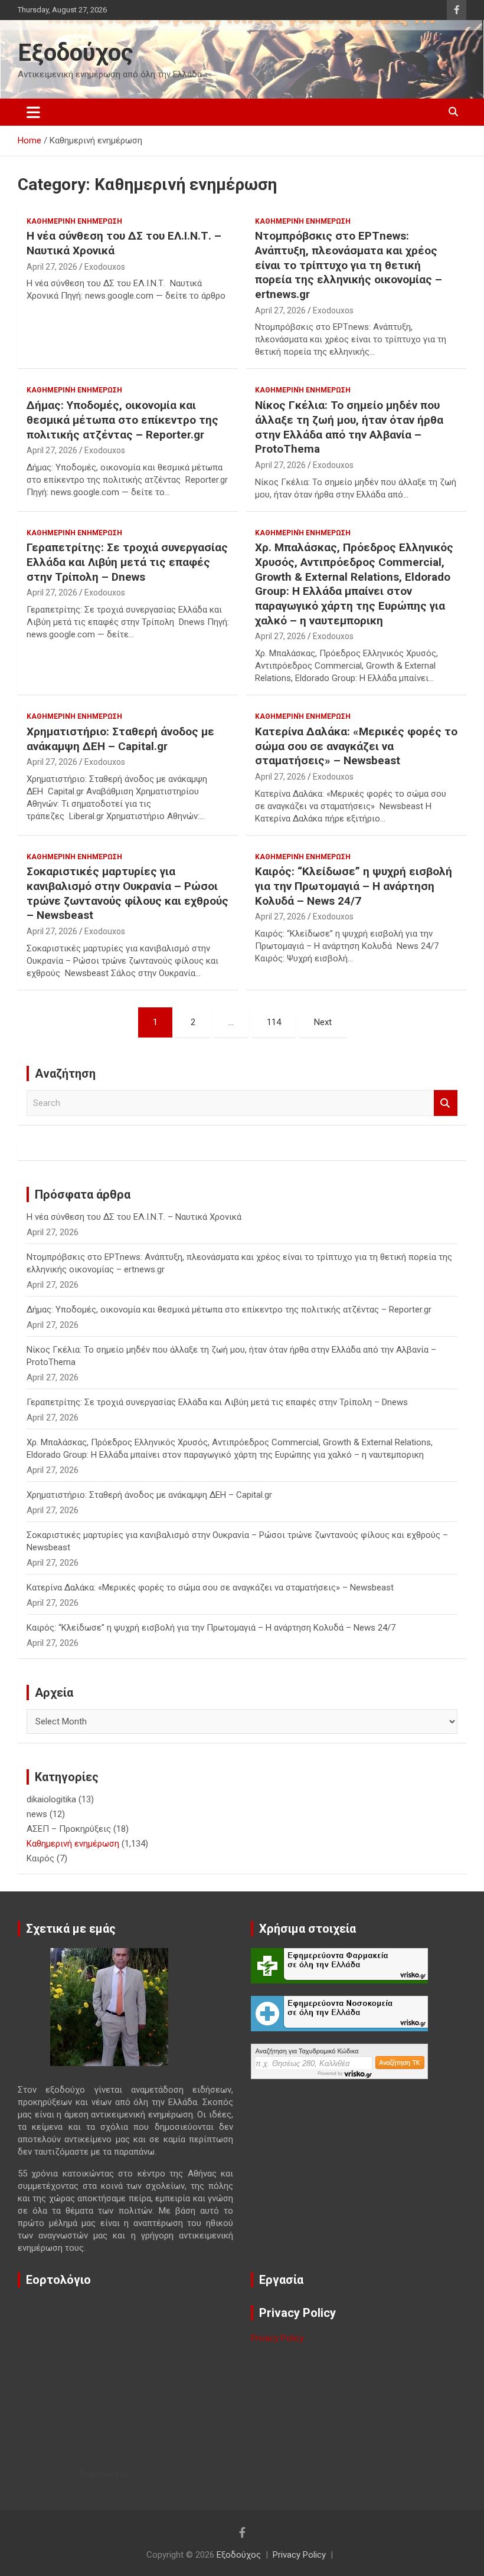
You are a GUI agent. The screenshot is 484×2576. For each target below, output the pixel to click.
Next (323, 1022)
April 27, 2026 (52, 267)
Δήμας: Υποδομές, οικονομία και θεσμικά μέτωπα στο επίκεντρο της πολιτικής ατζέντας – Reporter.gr (122, 420)
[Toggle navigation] (33, 112)
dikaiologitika (51, 1799)
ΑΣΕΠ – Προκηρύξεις (69, 1829)
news (37, 1814)
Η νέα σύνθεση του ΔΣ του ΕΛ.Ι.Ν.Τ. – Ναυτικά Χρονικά (134, 1217)
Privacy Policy (277, 2338)
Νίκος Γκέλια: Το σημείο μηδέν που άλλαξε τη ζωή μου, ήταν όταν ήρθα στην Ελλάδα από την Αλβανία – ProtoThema (349, 427)
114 (274, 1022)
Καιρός (40, 1858)
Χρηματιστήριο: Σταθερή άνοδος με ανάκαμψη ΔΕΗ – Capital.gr (120, 739)
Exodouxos (105, 267)
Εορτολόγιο (104, 2474)
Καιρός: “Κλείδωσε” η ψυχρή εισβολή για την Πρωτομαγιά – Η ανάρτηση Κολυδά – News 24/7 (354, 886)
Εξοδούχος (76, 53)
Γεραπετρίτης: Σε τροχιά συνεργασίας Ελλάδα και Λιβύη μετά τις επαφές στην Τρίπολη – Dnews (127, 562)
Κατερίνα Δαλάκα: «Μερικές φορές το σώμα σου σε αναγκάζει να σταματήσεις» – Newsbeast (356, 746)
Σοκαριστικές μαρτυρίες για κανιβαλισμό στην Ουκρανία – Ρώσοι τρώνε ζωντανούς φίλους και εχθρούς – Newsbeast (127, 893)
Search (446, 1103)
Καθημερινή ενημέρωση (74, 221)
